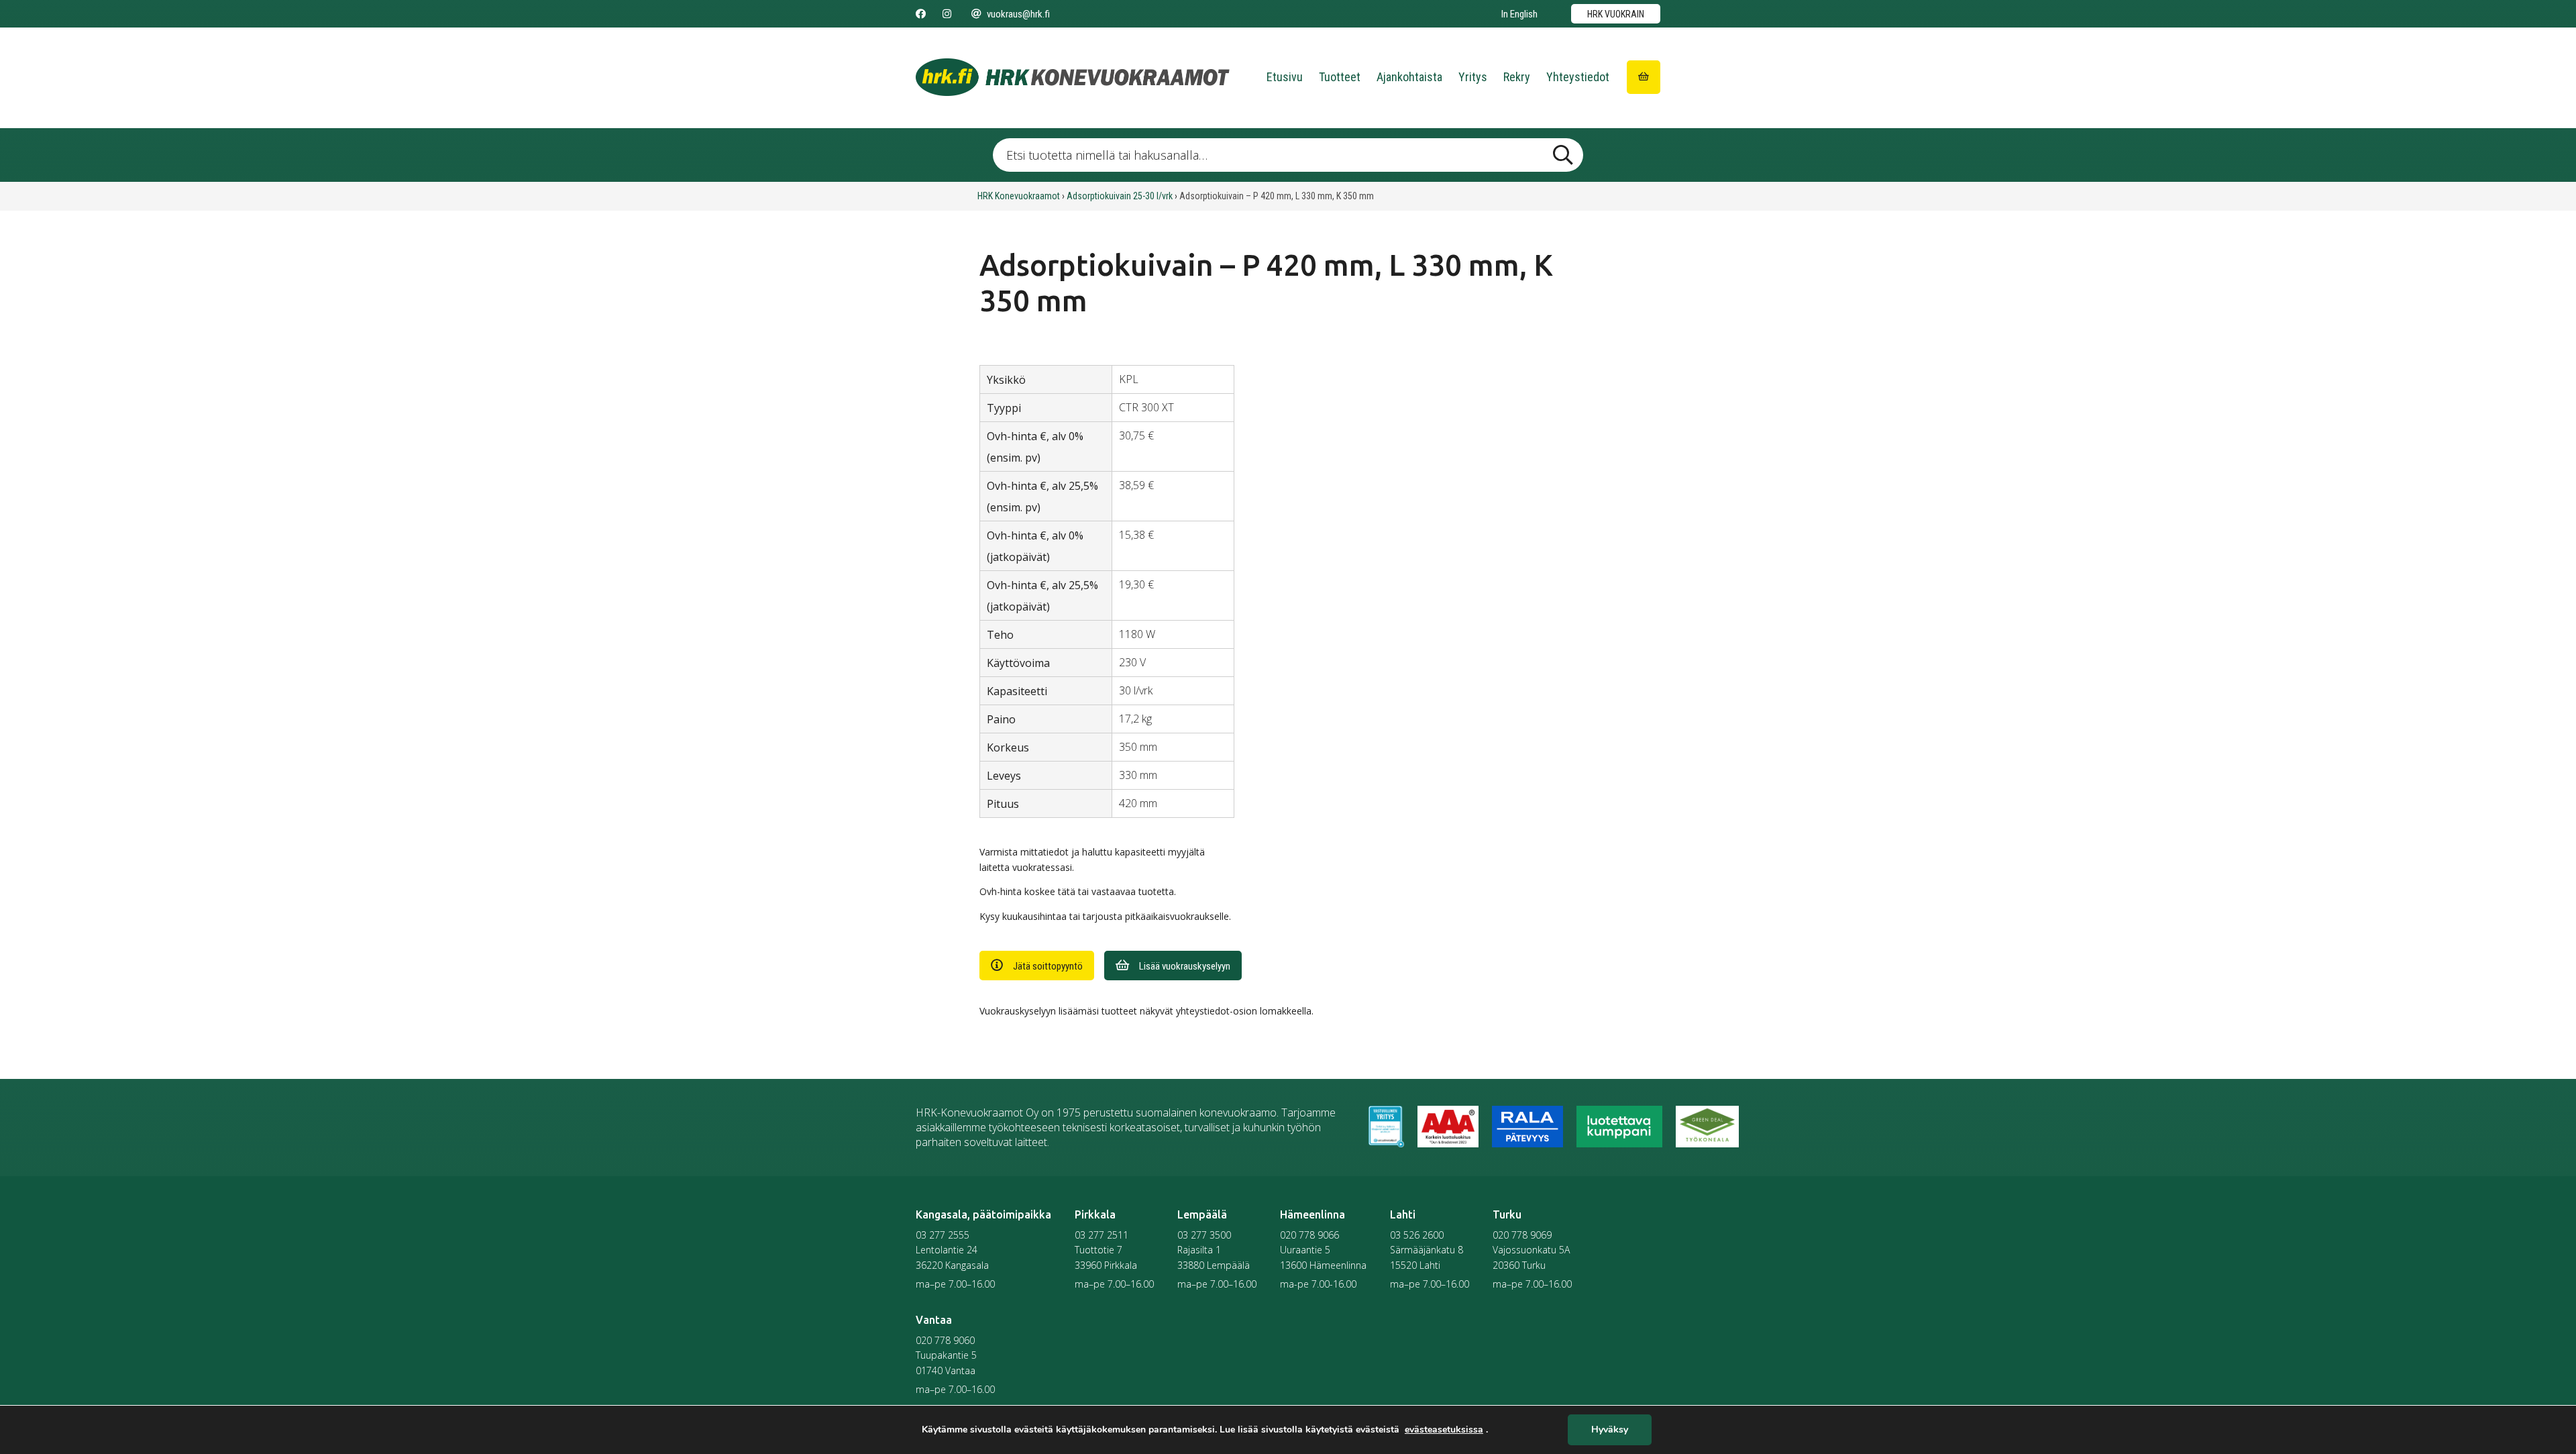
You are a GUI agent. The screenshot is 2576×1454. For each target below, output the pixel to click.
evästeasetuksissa (1444, 1430)
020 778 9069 (1522, 1235)
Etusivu (1285, 77)
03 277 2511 (1102, 1235)
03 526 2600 (1417, 1235)
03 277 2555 (943, 1235)
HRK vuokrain (1616, 14)
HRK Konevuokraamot (1019, 196)
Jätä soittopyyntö (1048, 966)
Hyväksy (1610, 1430)
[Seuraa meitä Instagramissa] (947, 14)
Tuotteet (1340, 77)
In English (1519, 14)
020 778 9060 (945, 1340)
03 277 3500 (1204, 1235)
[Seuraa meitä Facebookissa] (921, 14)
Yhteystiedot (1578, 77)
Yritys (1473, 77)
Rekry (1517, 77)
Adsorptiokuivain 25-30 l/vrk (1120, 196)
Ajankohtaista (1409, 77)
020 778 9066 (1309, 1235)
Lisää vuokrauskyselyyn (1185, 966)
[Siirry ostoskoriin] (1644, 77)
